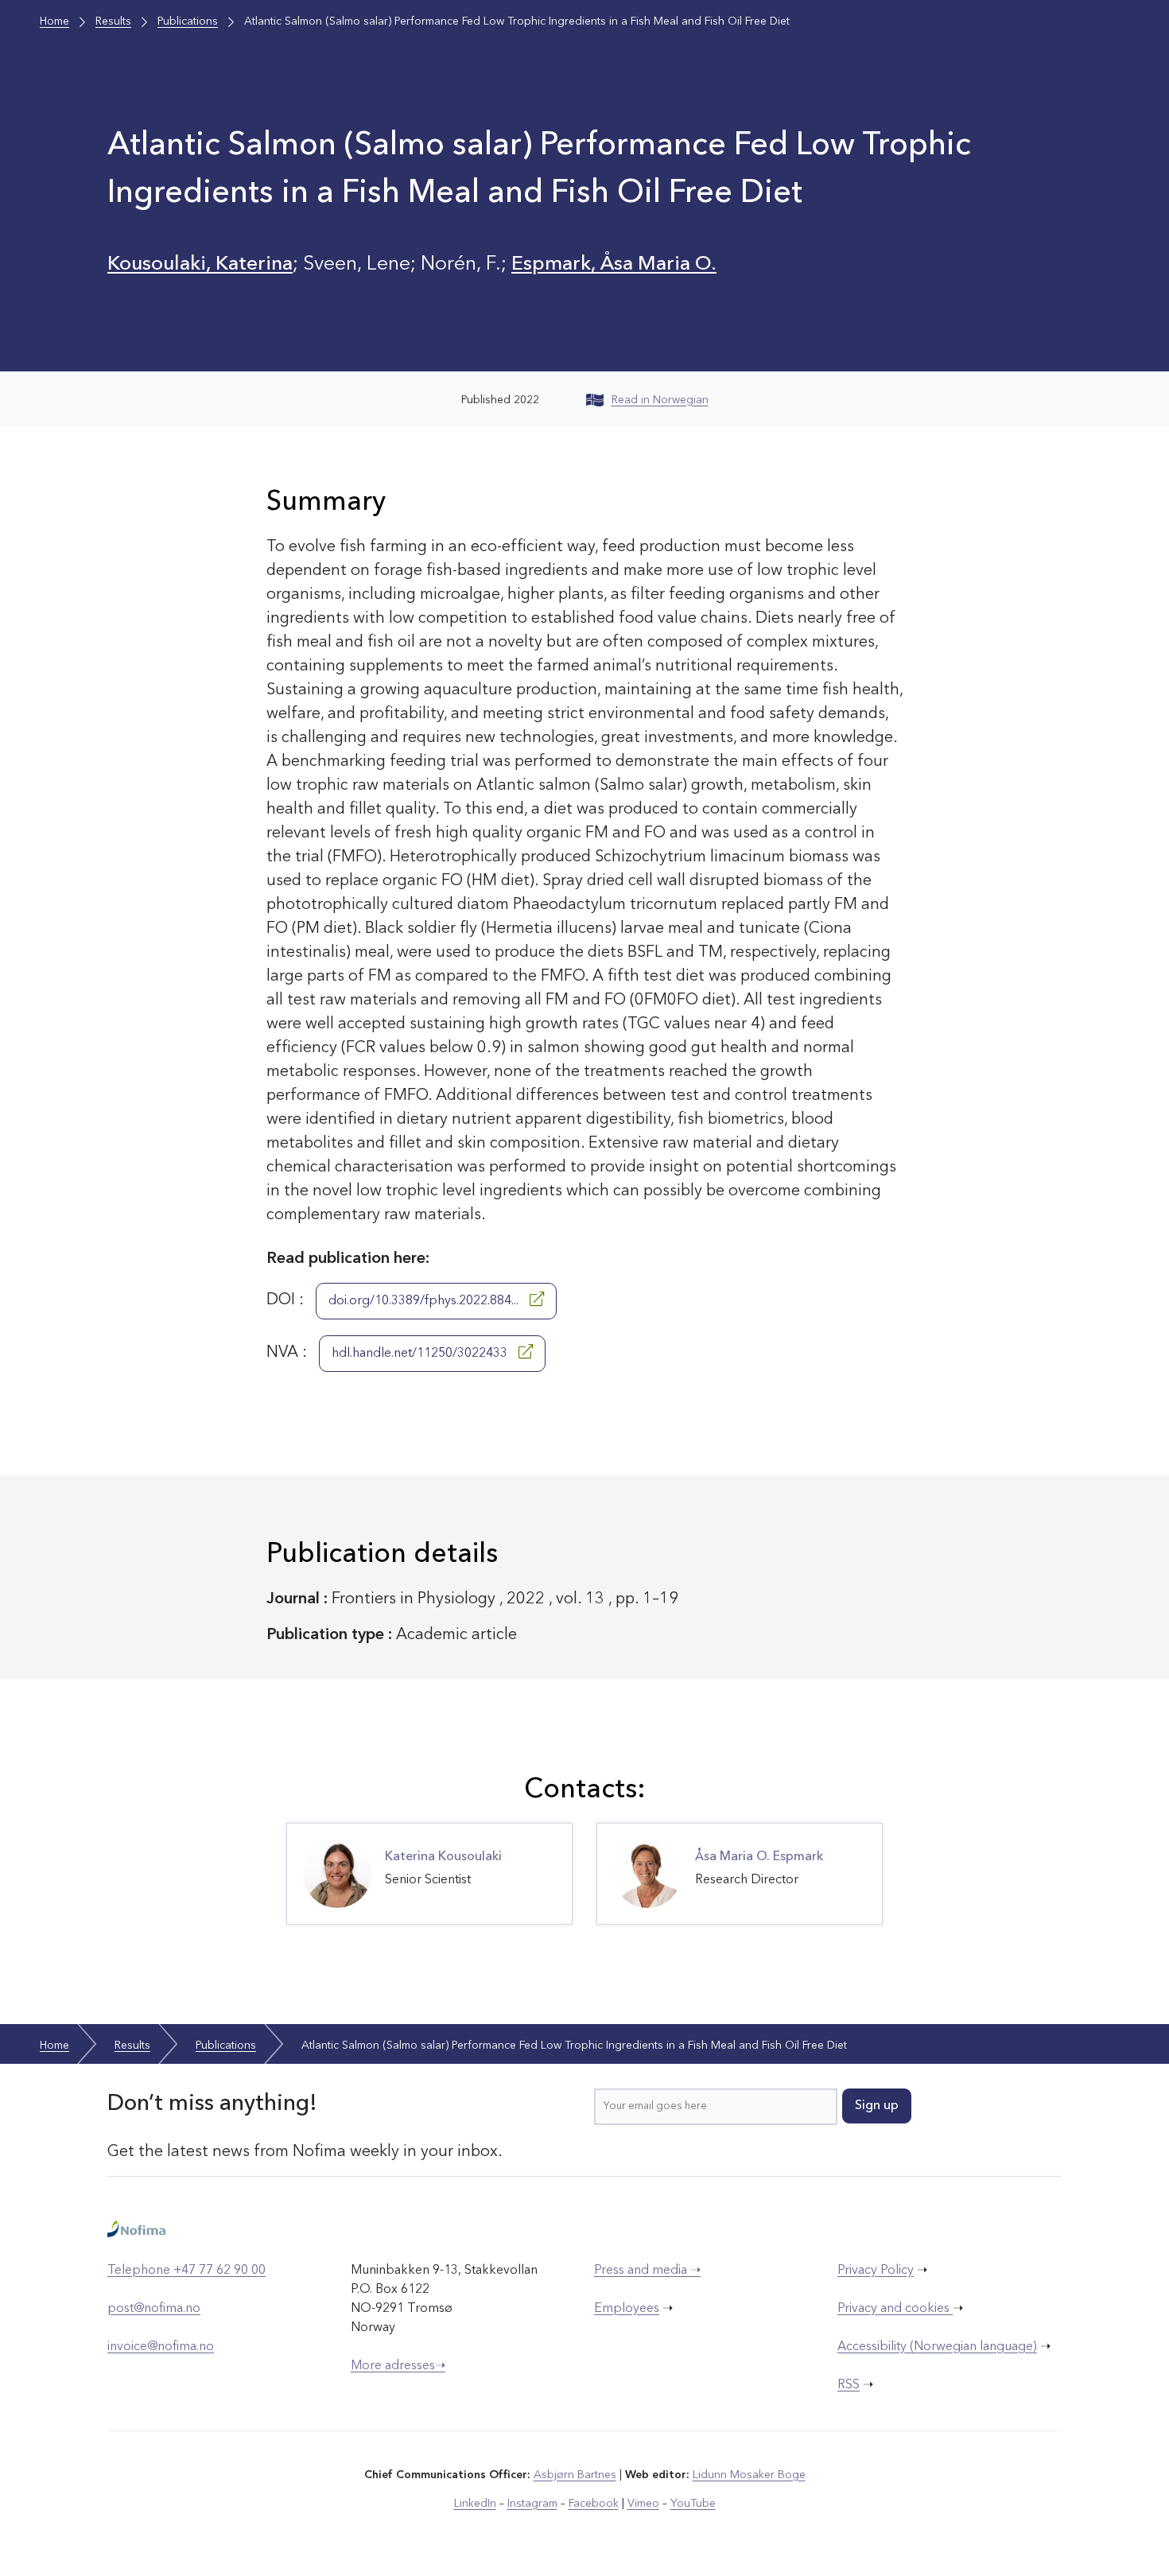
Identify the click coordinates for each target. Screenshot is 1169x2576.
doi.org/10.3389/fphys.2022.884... (425, 1301)
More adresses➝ (398, 2366)
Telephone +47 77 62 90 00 (186, 2271)
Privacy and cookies (895, 2309)
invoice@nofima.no (161, 2347)
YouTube (693, 2504)
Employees (627, 2309)
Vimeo (643, 2504)
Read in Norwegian (660, 400)
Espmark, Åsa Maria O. (614, 264)
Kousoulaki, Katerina (200, 264)
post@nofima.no (154, 2309)
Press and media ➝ (647, 2271)
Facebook (594, 2504)
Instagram (532, 2504)
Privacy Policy (876, 2271)
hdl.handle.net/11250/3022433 (421, 1354)
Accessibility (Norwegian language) (937, 2347)
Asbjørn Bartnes (575, 2475)
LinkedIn (475, 2504)
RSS (849, 2385)
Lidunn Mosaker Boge (749, 2475)
